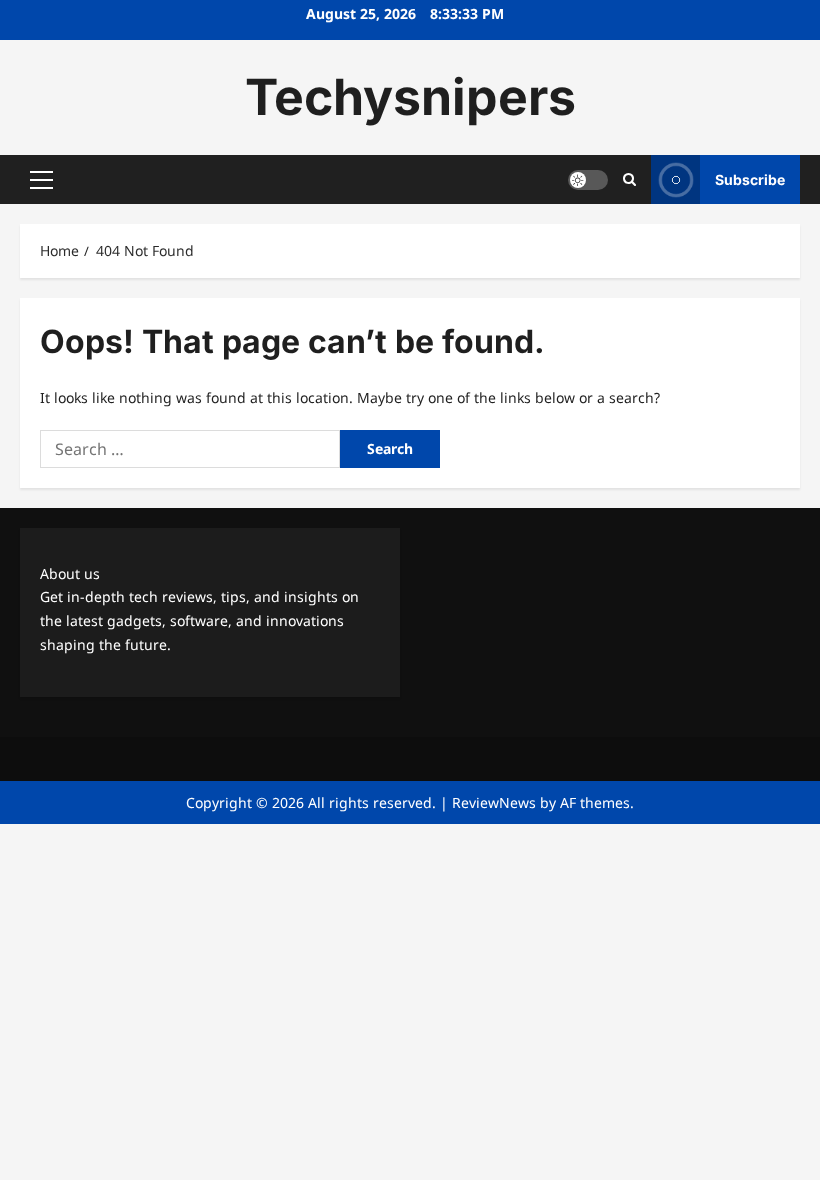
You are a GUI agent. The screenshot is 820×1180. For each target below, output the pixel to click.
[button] (41, 180)
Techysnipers (410, 97)
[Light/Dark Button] (588, 180)
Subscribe (750, 179)
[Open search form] (629, 179)
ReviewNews (494, 802)
